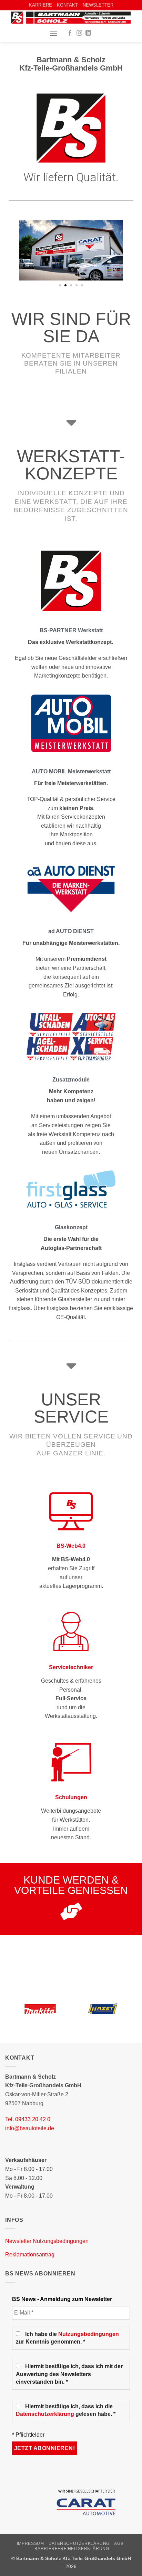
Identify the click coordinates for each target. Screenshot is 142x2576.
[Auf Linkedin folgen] (88, 33)
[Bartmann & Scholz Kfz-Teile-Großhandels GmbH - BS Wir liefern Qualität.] (71, 18)
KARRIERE (40, 5)
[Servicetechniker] (71, 1631)
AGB (119, 2543)
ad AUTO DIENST (71, 931)
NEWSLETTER (98, 5)
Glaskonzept (71, 1227)
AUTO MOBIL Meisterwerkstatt (71, 771)
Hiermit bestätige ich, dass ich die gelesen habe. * (66, 2410)
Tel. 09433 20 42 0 (28, 2119)
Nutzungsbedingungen (89, 2334)
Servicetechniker (71, 1667)
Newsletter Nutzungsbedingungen (47, 2241)
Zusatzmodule (71, 1080)
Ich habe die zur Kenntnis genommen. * (67, 2338)
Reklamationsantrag (30, 2255)
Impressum (31, 2543)
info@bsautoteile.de (30, 2128)
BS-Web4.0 (71, 1546)
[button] (53, 33)
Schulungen (71, 1797)
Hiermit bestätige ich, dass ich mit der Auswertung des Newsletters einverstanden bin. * (69, 2374)
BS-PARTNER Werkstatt (71, 630)
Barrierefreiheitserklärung (72, 2549)
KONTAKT (67, 5)
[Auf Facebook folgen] (70, 33)
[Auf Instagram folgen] (79, 33)
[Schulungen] (71, 1761)
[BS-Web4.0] (71, 1510)
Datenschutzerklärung (45, 2414)
